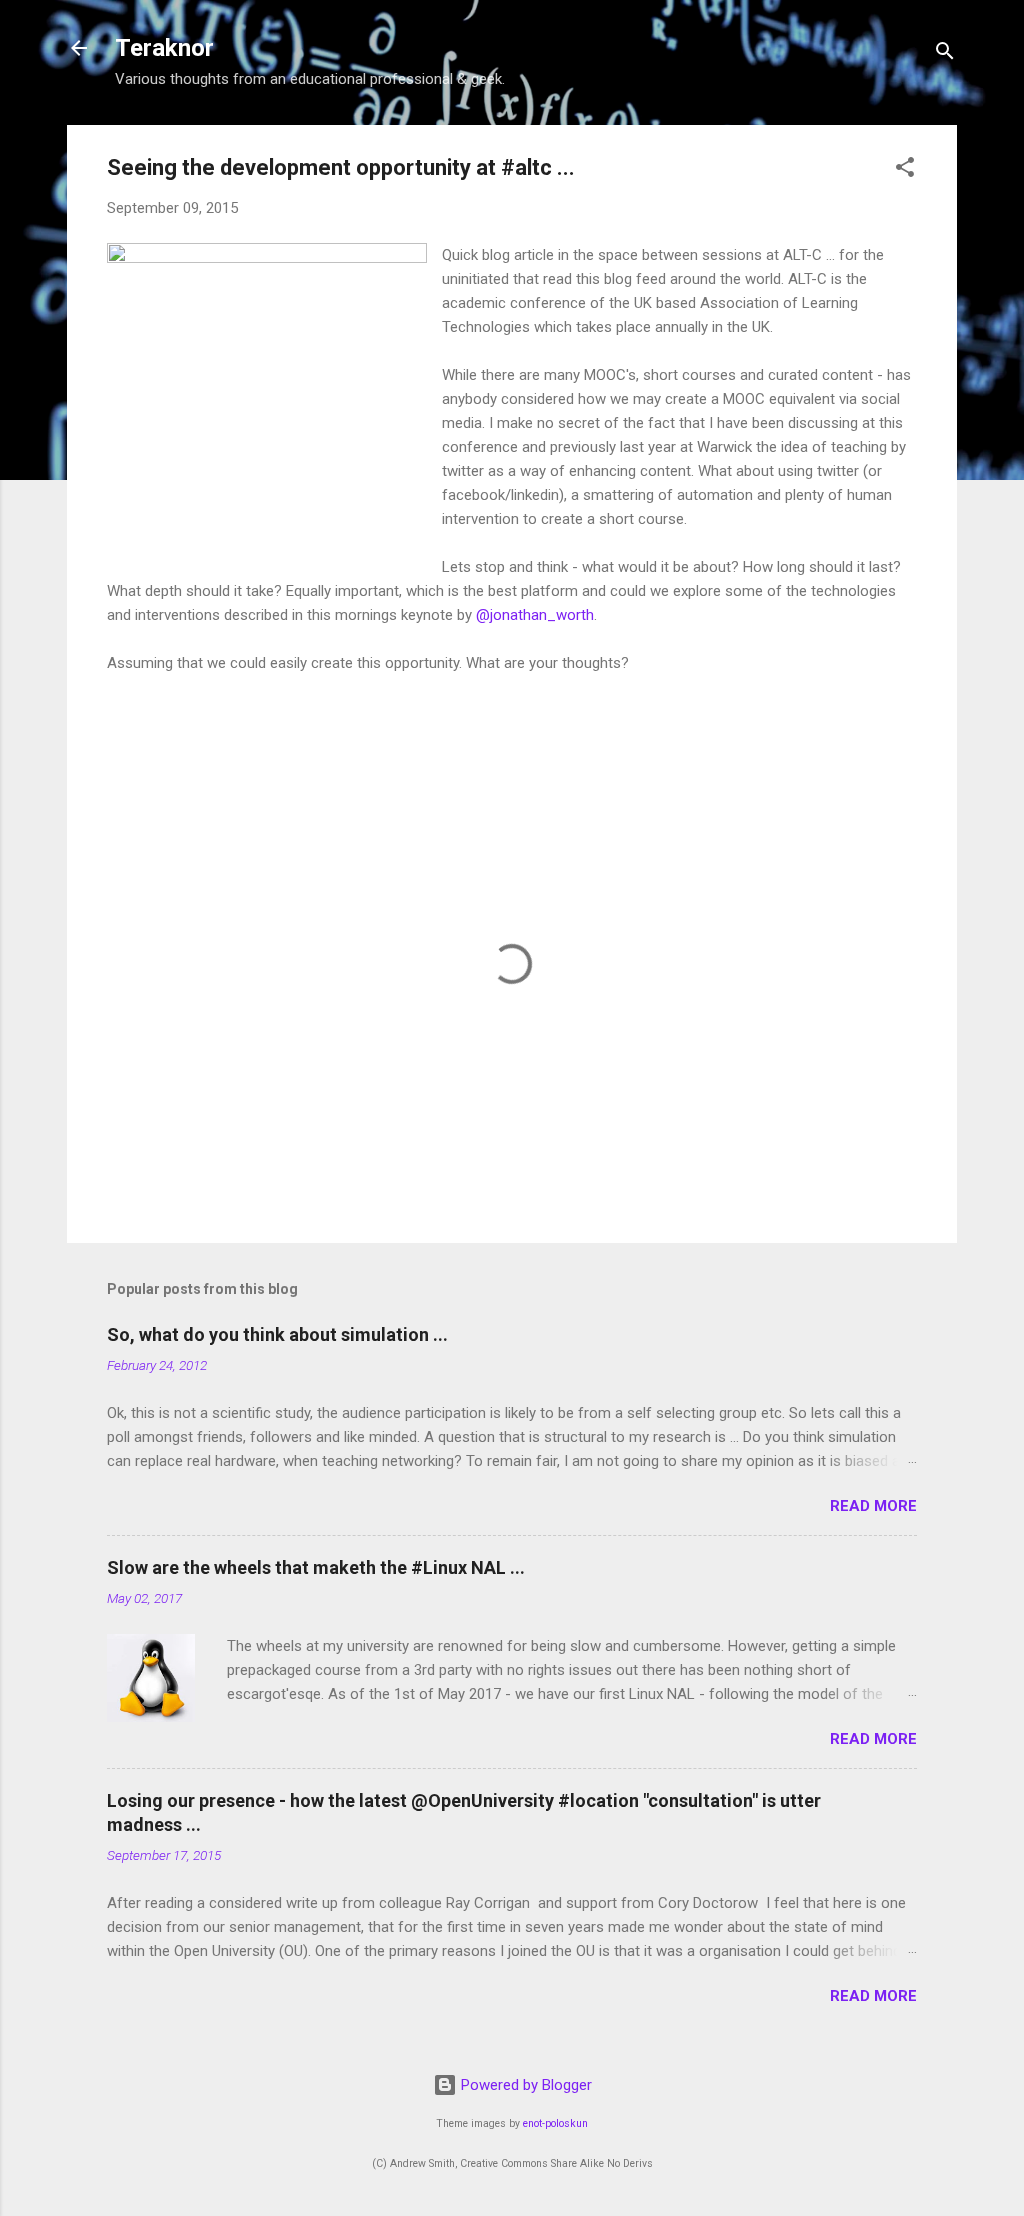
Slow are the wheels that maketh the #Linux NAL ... (316, 1567)
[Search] (945, 54)
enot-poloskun (555, 2123)
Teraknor (164, 48)
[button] (905, 170)
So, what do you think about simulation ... (277, 1334)
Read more (873, 1506)
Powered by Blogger (524, 2085)
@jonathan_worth (535, 615)
